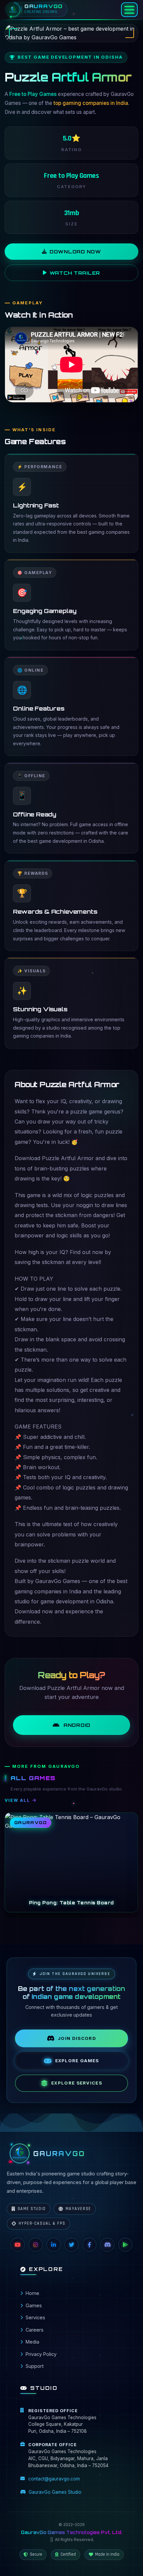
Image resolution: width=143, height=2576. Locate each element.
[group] (71, 1862)
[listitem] (18, 2245)
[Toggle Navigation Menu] (129, 10)
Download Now (75, 251)
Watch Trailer (75, 273)
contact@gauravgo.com (54, 2479)
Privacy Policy (41, 2354)
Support (35, 2366)
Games (34, 2305)
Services (35, 2317)
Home (32, 2293)
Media (32, 2342)
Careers (35, 2330)
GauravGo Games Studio (55, 2492)
